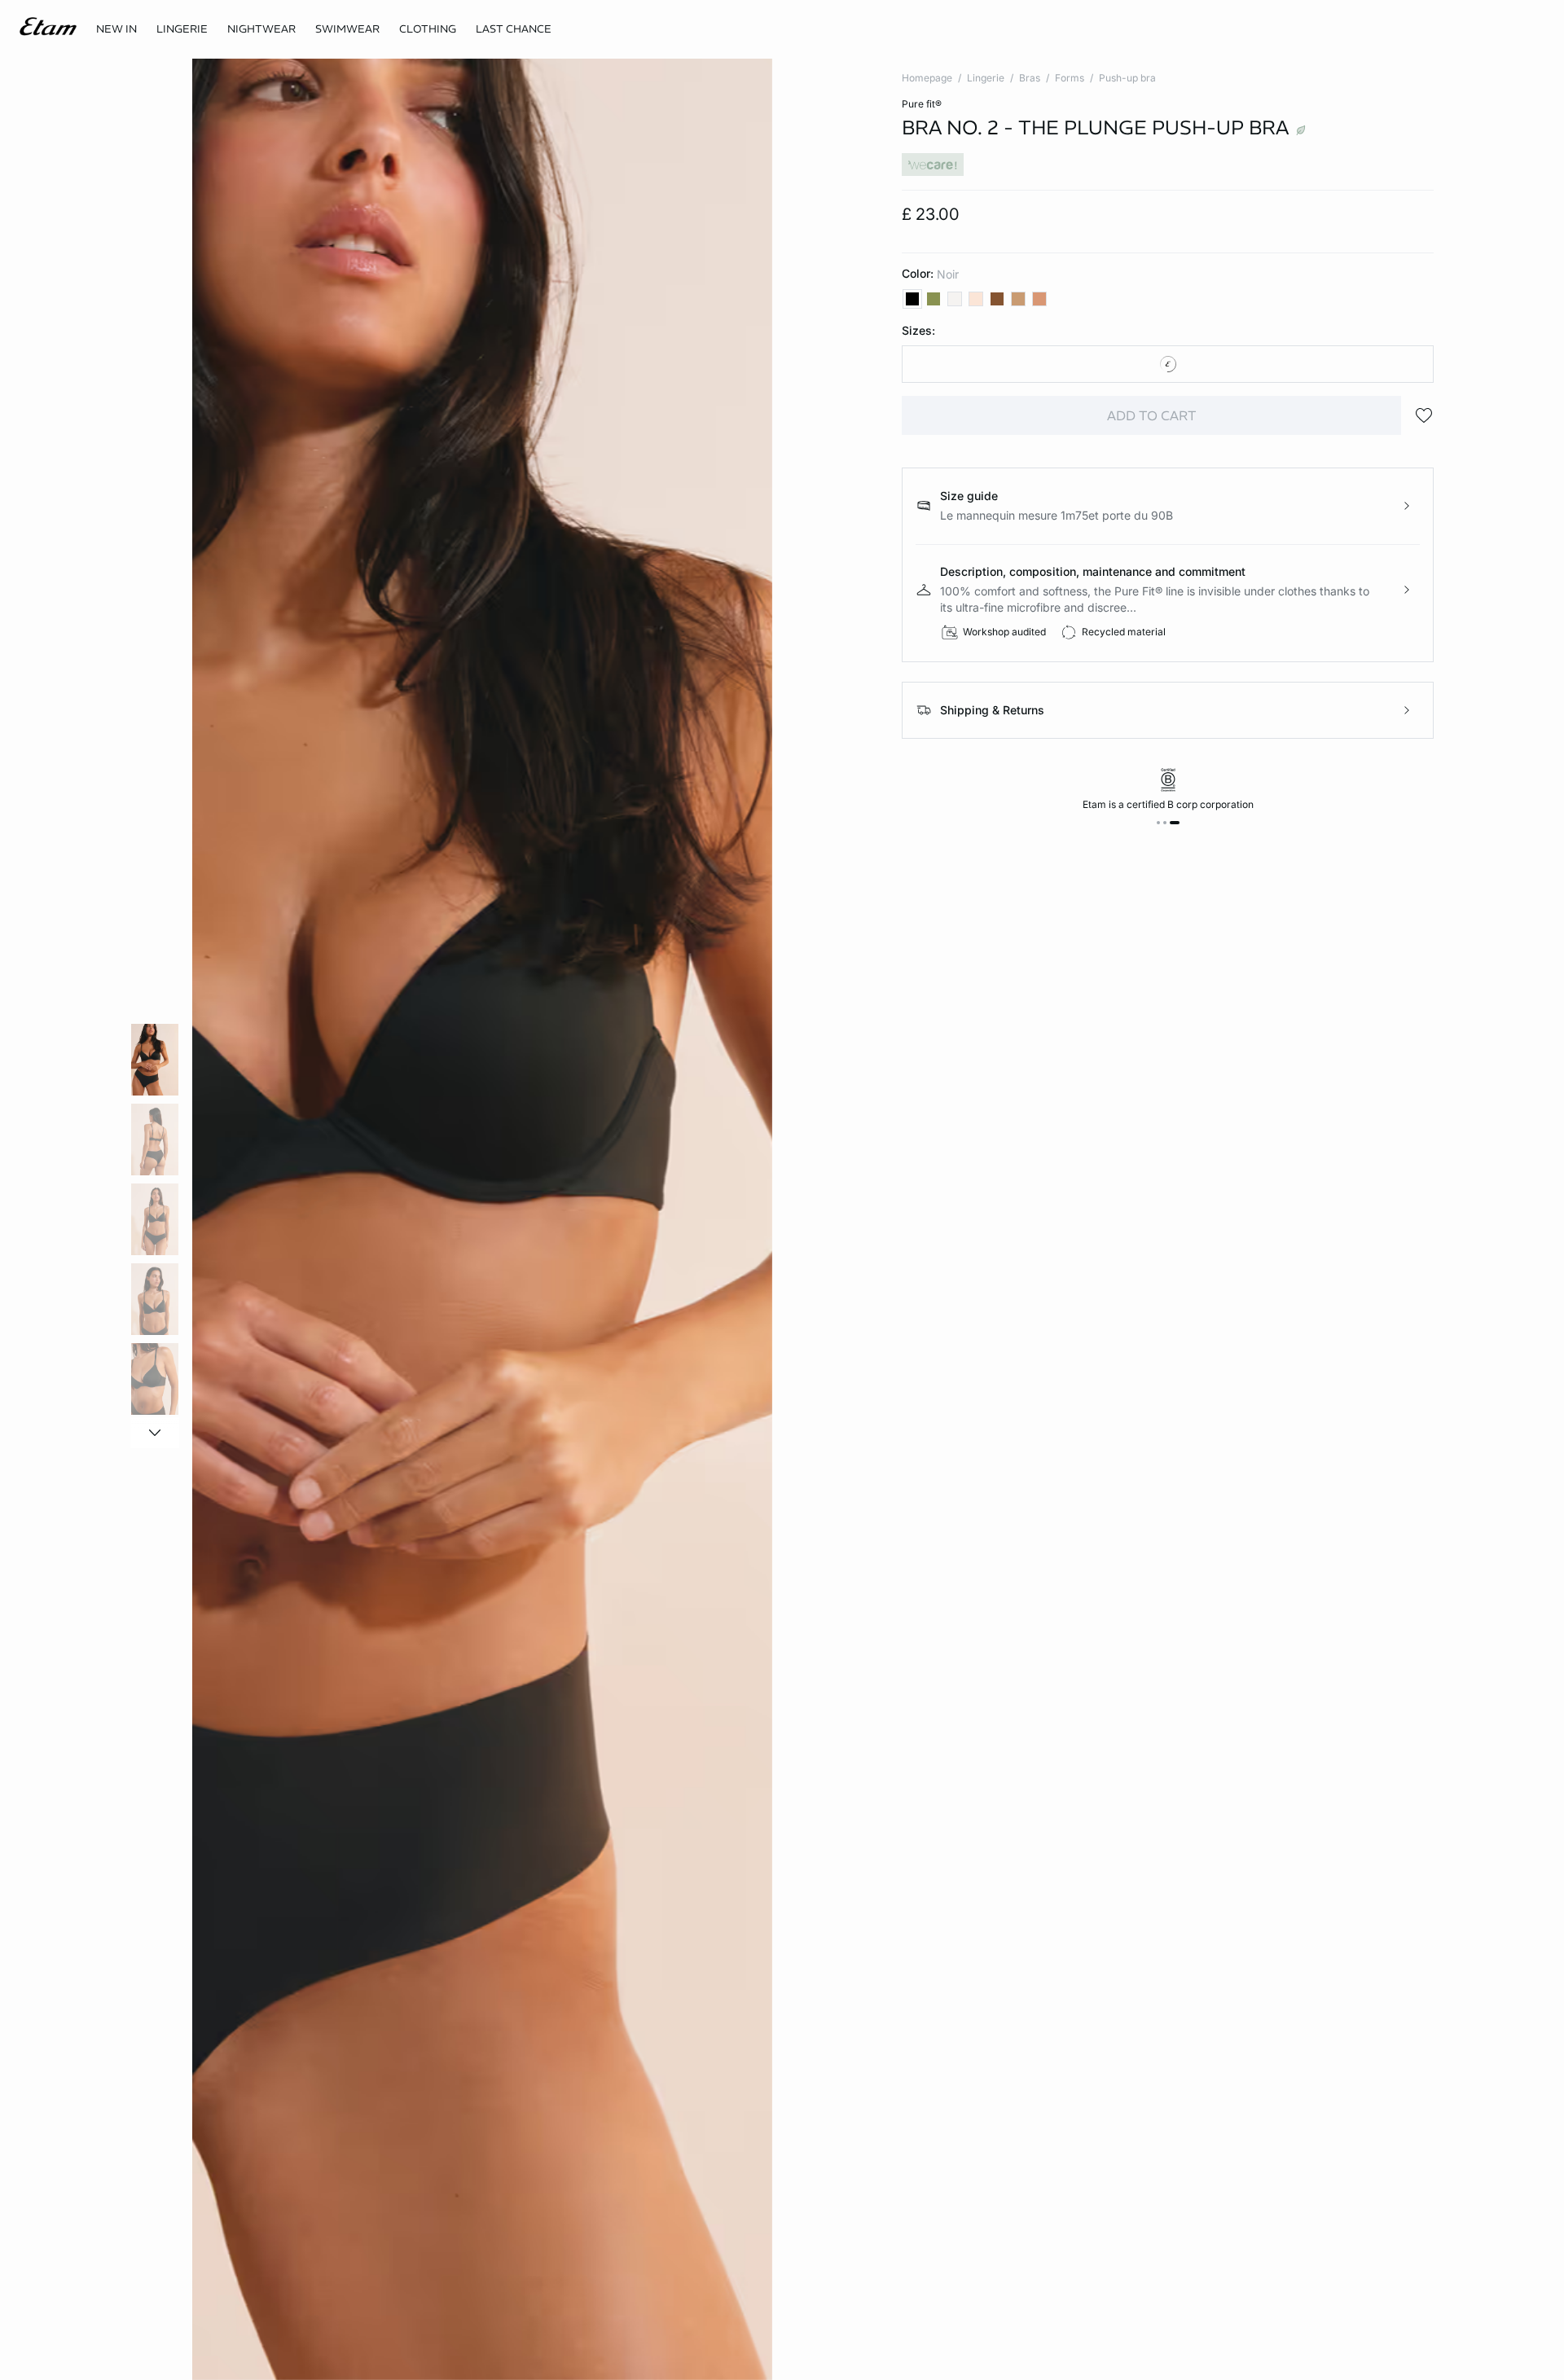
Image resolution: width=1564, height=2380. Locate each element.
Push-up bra (1127, 78)
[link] (116, 29)
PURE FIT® (922, 104)
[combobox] (1168, 364)
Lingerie (986, 78)
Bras (1030, 78)
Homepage (927, 78)
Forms (1070, 78)
